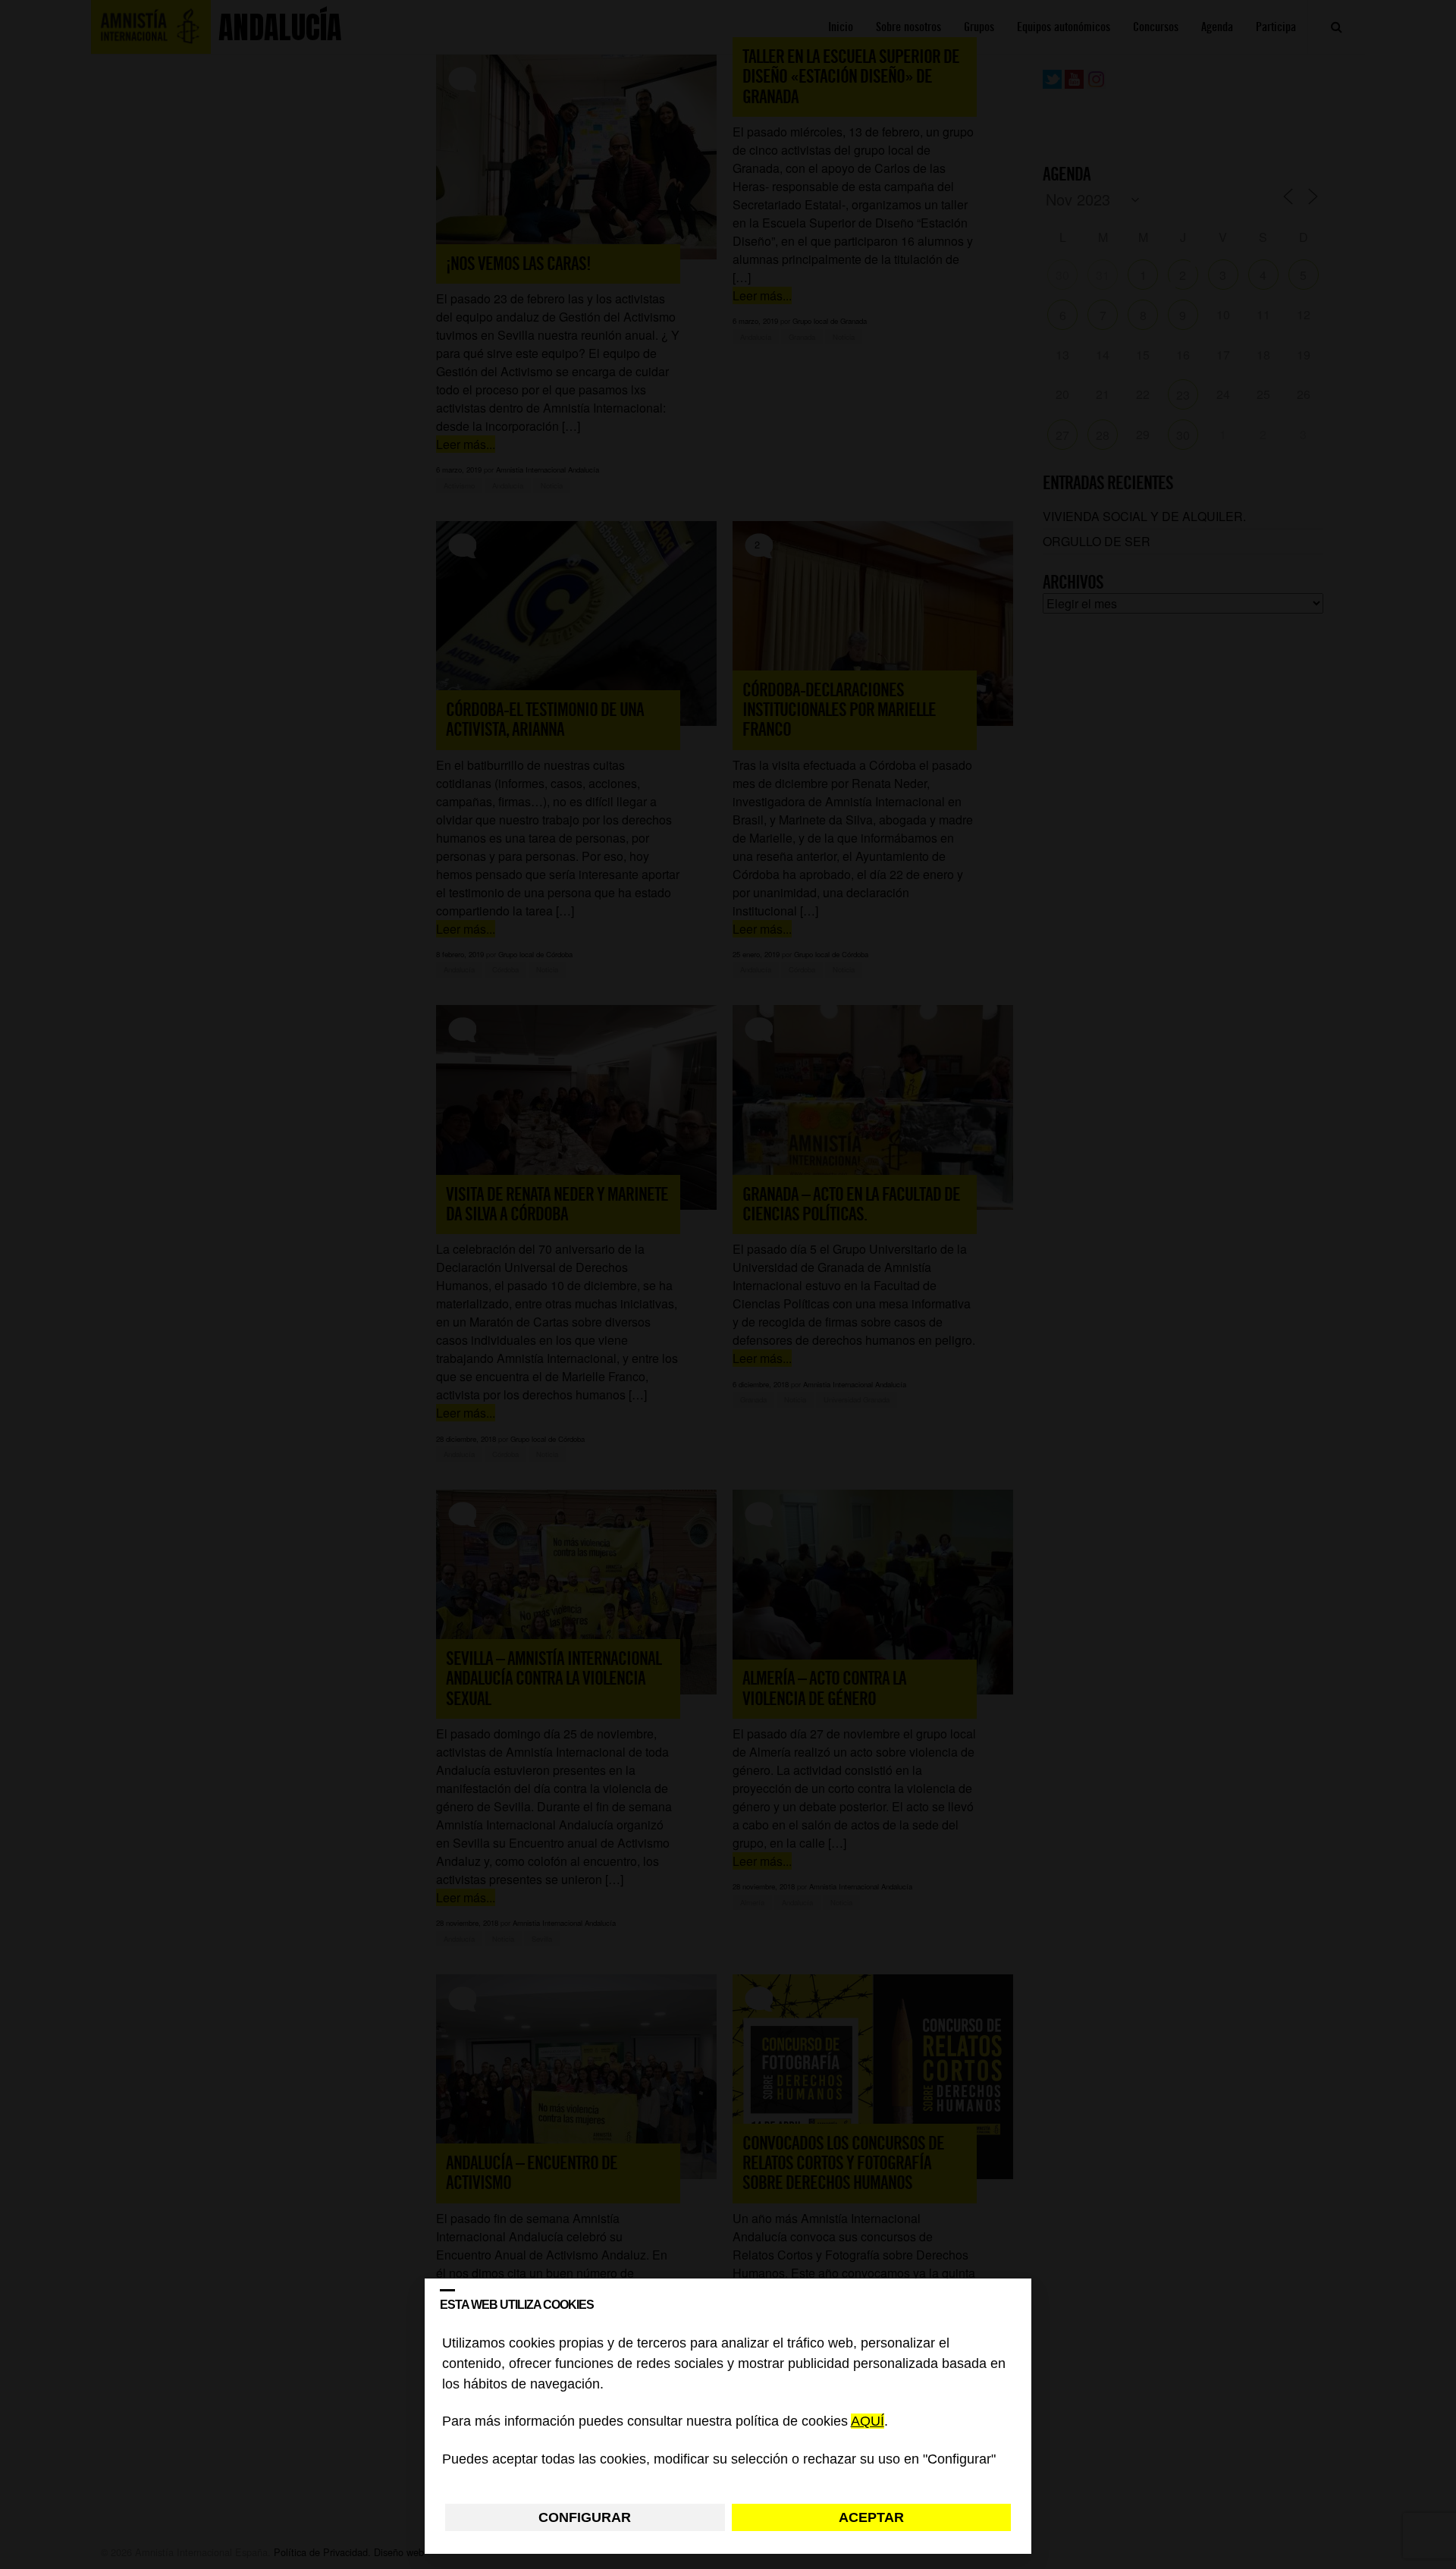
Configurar (585, 2517)
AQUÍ (868, 2422)
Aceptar (871, 2517)
